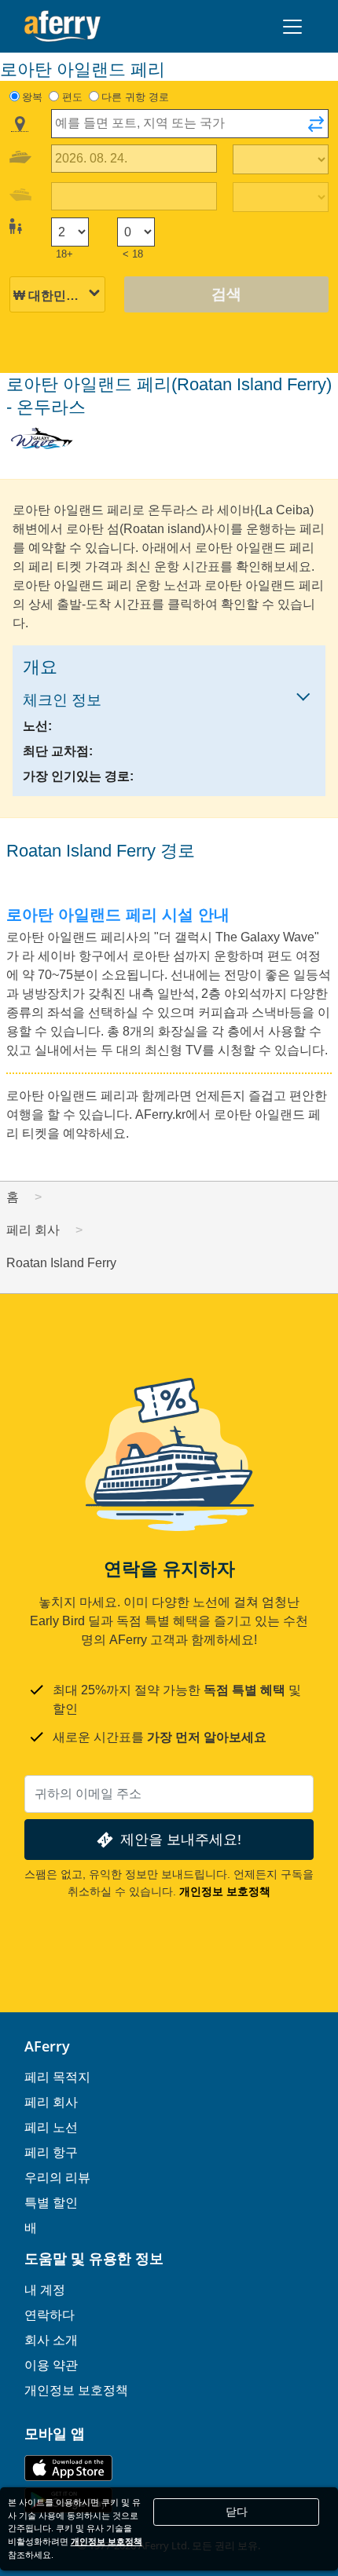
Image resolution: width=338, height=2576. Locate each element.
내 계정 (45, 2289)
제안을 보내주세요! (181, 1839)
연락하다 (50, 2315)
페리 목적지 (57, 2077)
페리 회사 (51, 2102)
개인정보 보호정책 (225, 1891)
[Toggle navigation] (292, 27)
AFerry (47, 2046)
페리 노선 (51, 2127)
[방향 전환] (316, 129)
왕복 (32, 97)
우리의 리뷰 (57, 2177)
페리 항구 (51, 2152)
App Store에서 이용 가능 (68, 2468)
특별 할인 (51, 2202)
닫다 (237, 2512)
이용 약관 (51, 2365)
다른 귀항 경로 (135, 97)
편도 (72, 97)
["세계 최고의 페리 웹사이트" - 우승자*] (62, 26)
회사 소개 (51, 2340)
